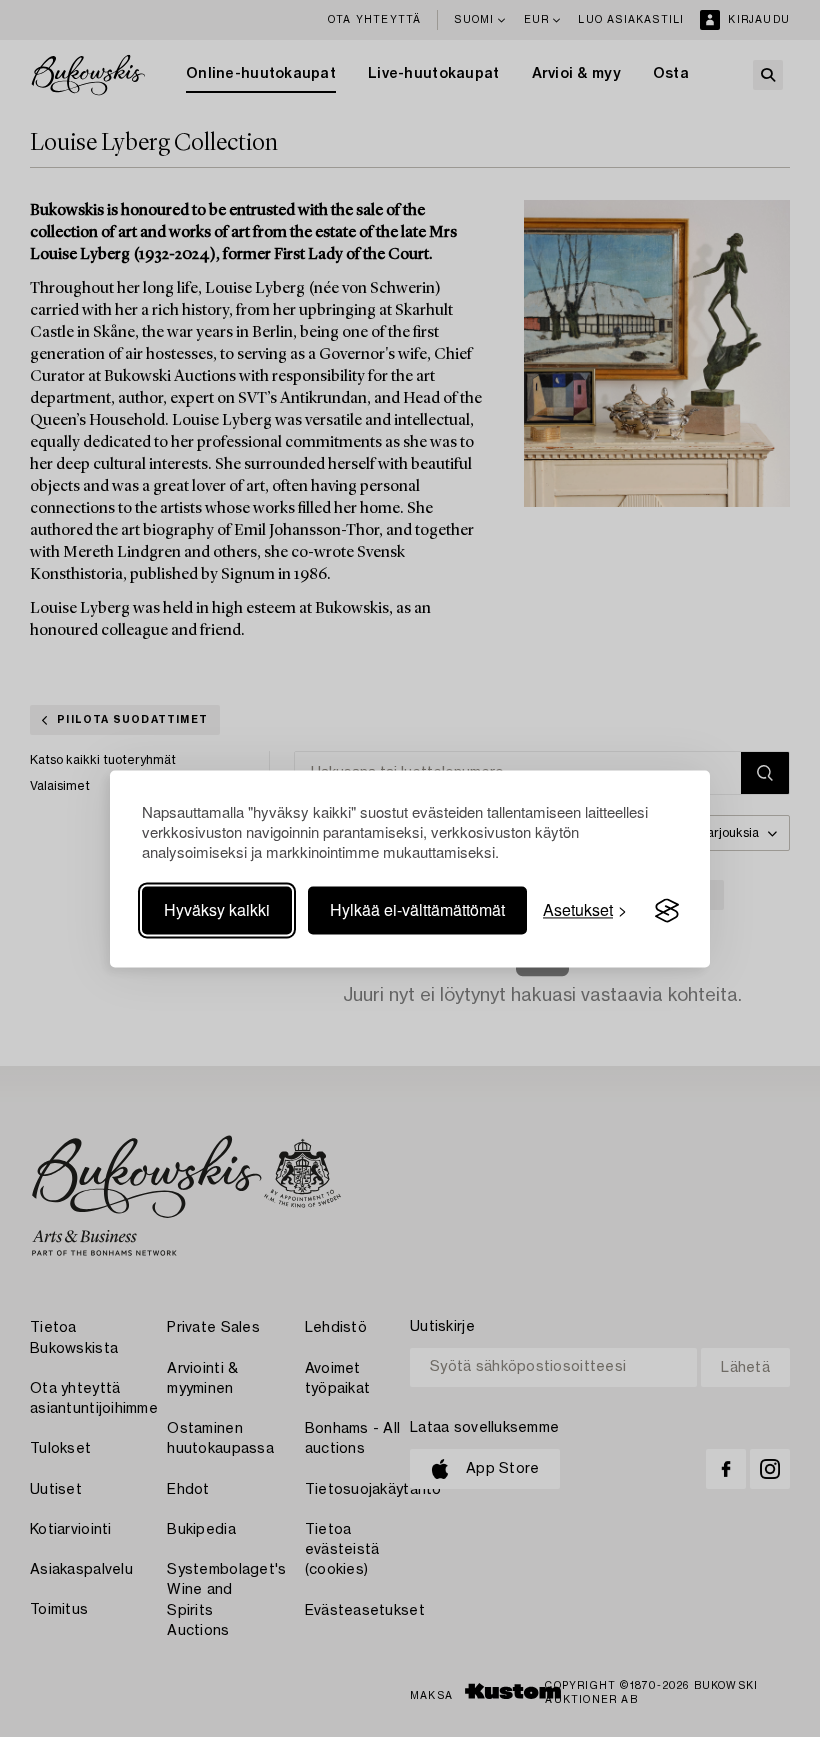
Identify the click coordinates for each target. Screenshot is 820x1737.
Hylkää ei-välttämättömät (417, 910)
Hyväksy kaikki (217, 910)
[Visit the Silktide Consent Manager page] (667, 911)
